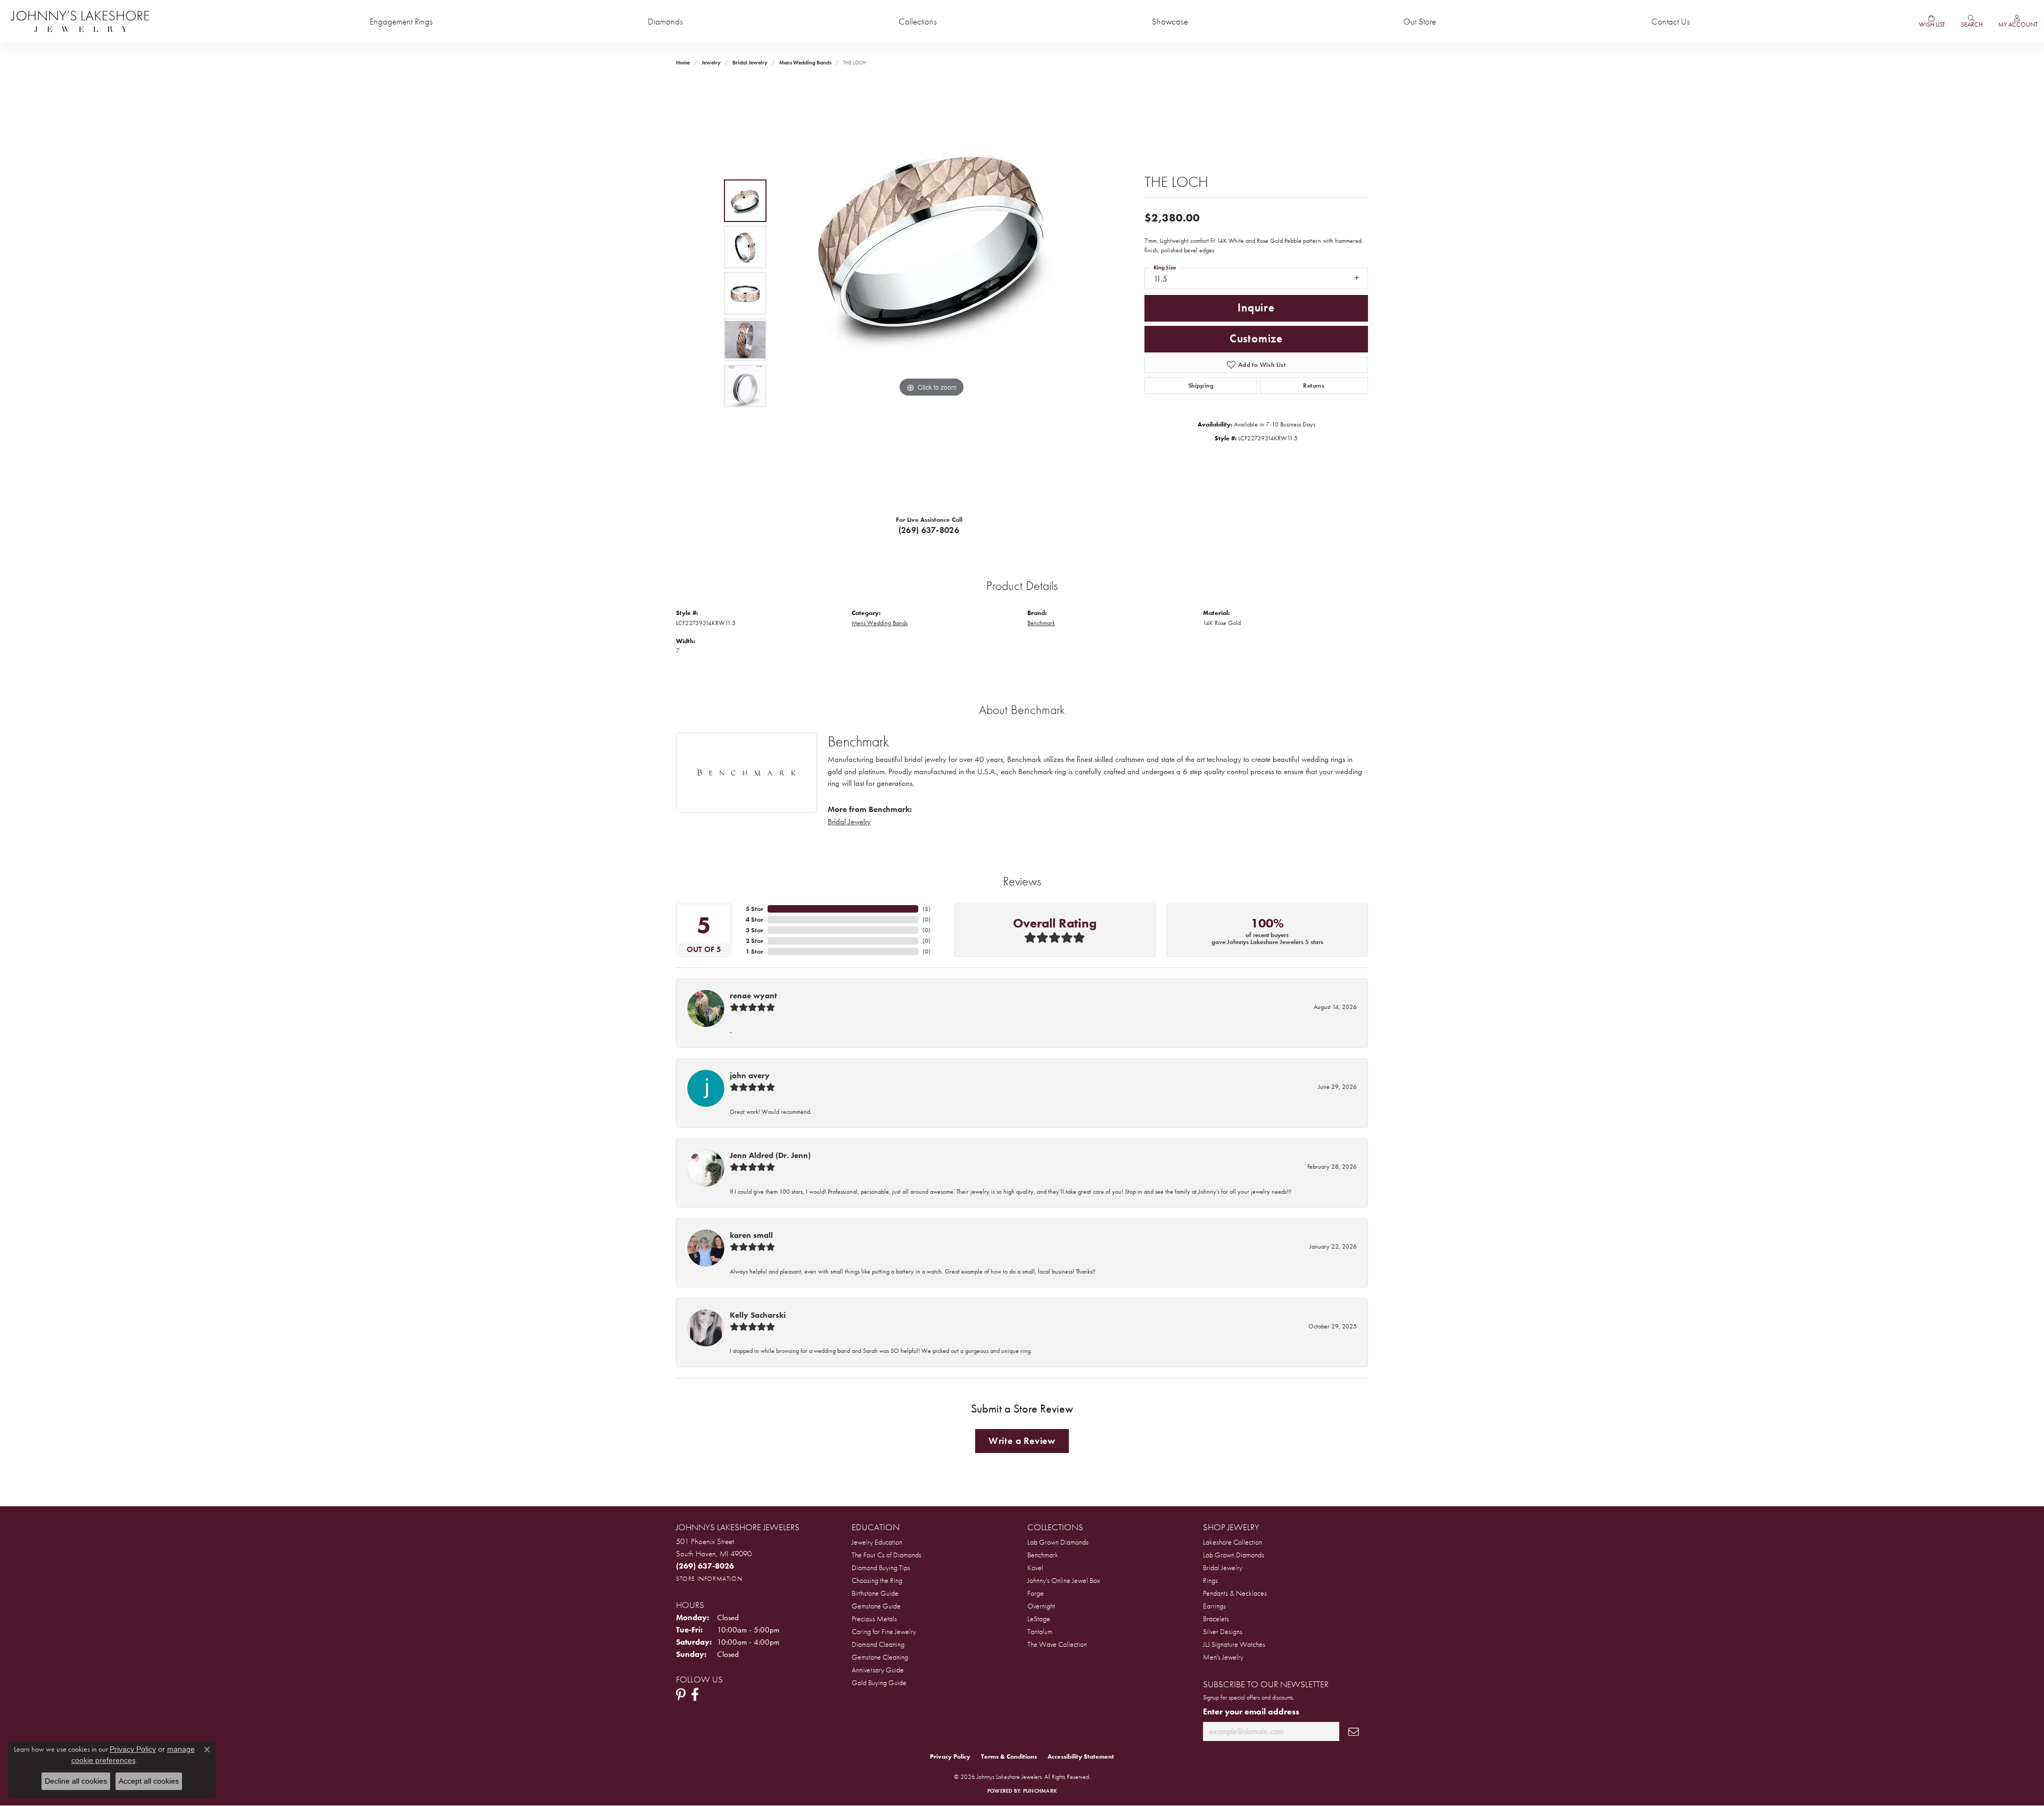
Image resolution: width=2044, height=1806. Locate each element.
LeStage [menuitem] (1039, 1619)
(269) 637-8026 (929, 530)
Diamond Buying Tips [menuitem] (881, 1567)
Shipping (1201, 385)
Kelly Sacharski (758, 1315)
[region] (932, 293)
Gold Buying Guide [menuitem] (879, 1682)
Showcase (1170, 22)
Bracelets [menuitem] (1216, 1619)
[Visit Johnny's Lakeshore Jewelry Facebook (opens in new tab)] (695, 1695)
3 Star (755, 930)
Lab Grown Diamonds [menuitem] (1058, 1542)
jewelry (711, 63)
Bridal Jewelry (750, 63)
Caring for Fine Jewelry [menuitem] (884, 1631)
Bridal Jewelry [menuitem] (1223, 1567)
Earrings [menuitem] (1214, 1606)
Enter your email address (1251, 1711)
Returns (1314, 385)
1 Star (755, 951)
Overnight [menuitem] (1041, 1606)
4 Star (755, 920)
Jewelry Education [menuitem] (877, 1542)
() (926, 909)
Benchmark (1041, 623)
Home (683, 63)
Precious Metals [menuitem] (874, 1619)
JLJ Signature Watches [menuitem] (1234, 1644)
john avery (750, 1076)
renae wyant (753, 996)
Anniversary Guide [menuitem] (878, 1670)
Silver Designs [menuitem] (1223, 1631)
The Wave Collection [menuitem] (1057, 1644)
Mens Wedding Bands (805, 63)
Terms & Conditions (1009, 1756)
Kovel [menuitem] (1035, 1567)
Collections (918, 22)
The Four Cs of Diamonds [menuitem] (887, 1555)
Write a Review (1022, 1441)
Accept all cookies (149, 1781)
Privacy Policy (950, 1756)
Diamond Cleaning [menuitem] (878, 1644)
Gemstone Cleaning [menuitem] (880, 1657)
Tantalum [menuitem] (1040, 1631)
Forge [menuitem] (1036, 1593)
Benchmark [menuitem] (1043, 1555)
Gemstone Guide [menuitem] (876, 1606)
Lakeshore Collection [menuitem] (1233, 1542)
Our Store (1420, 22)
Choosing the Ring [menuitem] (877, 1580)
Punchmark (1040, 1791)
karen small (751, 1235)
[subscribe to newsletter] (1354, 1732)
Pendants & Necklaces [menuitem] (1235, 1593)
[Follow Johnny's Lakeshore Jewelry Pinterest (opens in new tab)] (681, 1695)
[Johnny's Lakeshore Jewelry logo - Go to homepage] (80, 21)
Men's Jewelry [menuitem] (1223, 1657)
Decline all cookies (76, 1781)
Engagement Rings (401, 22)
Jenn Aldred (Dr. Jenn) (770, 1155)
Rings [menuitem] (1210, 1580)
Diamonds (665, 22)
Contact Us (1671, 22)
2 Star (755, 941)
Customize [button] (1256, 339)
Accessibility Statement (1081, 1756)
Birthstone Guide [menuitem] (875, 1593)
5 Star (755, 909)
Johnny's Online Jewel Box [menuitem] (1064, 1580)
